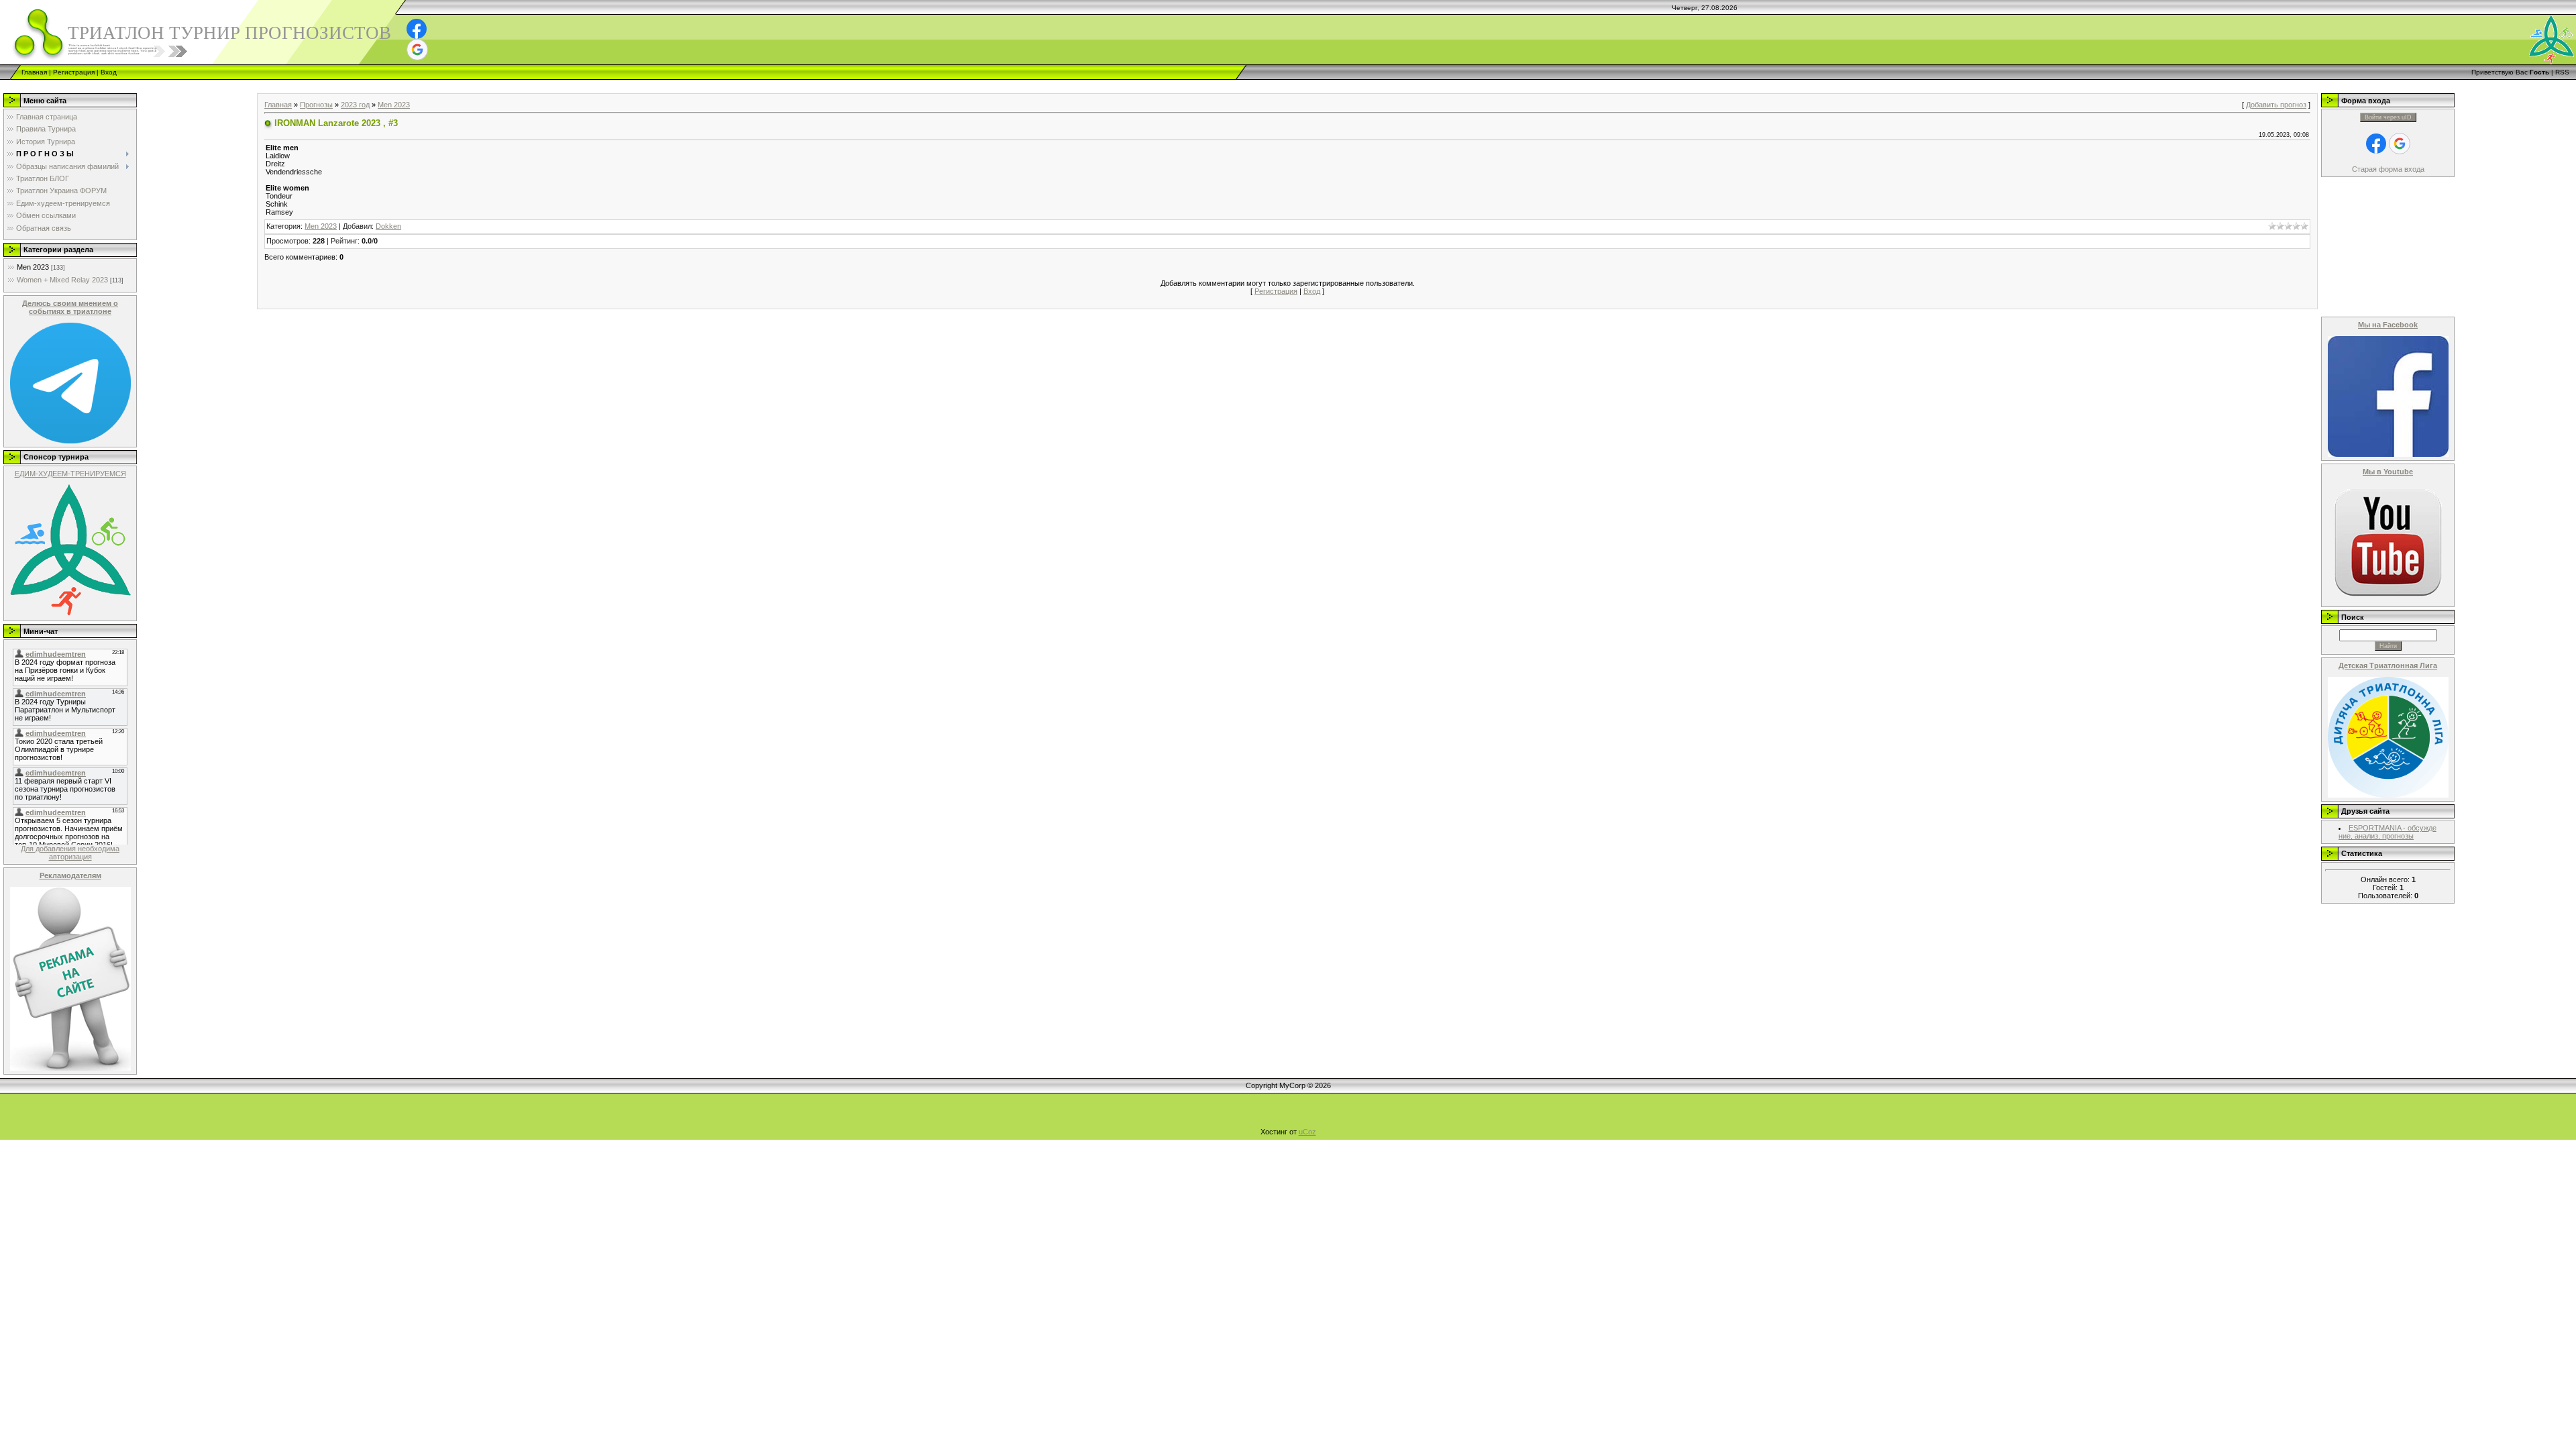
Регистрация (74, 72)
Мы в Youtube (2388, 472)
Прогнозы (316, 105)
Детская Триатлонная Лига (2388, 665)
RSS (2562, 72)
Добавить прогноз (2276, 105)
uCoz (1307, 1132)
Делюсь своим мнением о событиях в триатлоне (70, 307)
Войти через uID (2388, 117)
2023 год (355, 105)
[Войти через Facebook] (417, 29)
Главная (34, 72)
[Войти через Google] (417, 50)
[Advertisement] (244, 85)
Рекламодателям (70, 875)
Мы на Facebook (2388, 325)
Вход (109, 72)
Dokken (388, 226)
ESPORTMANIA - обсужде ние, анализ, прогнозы (2387, 832)
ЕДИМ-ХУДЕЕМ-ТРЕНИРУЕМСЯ (70, 474)
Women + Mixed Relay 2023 (62, 280)
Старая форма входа (2388, 169)
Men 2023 (33, 267)
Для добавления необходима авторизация (70, 853)
